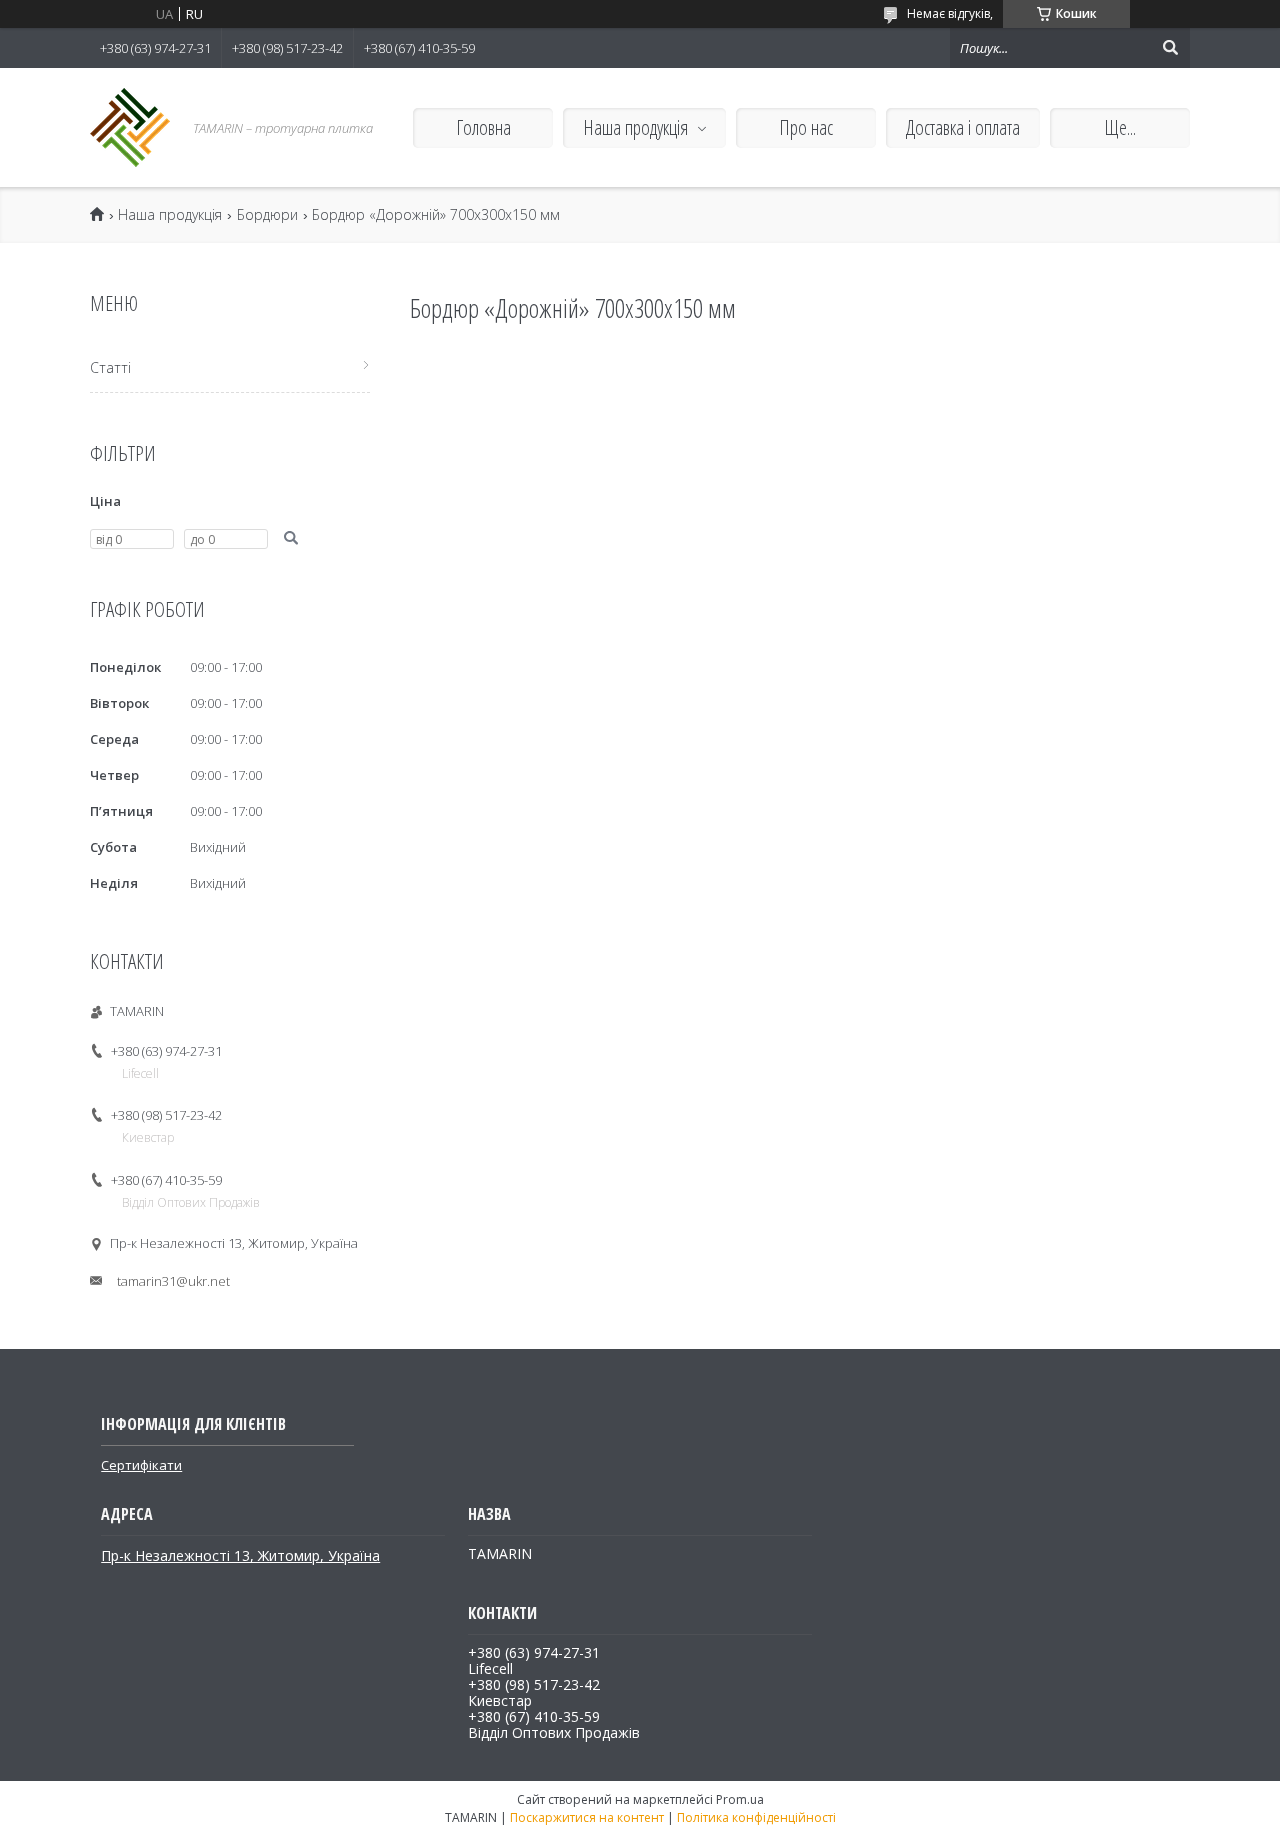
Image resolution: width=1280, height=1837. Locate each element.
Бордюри (267, 215)
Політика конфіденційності (756, 1817)
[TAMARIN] (130, 127)
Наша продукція (635, 127)
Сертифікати (141, 1465)
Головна (483, 127)
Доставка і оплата (963, 127)
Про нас (806, 127)
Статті (110, 367)
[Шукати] (1170, 48)
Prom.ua (740, 1799)
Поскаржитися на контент (587, 1817)
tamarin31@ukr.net (173, 1281)
